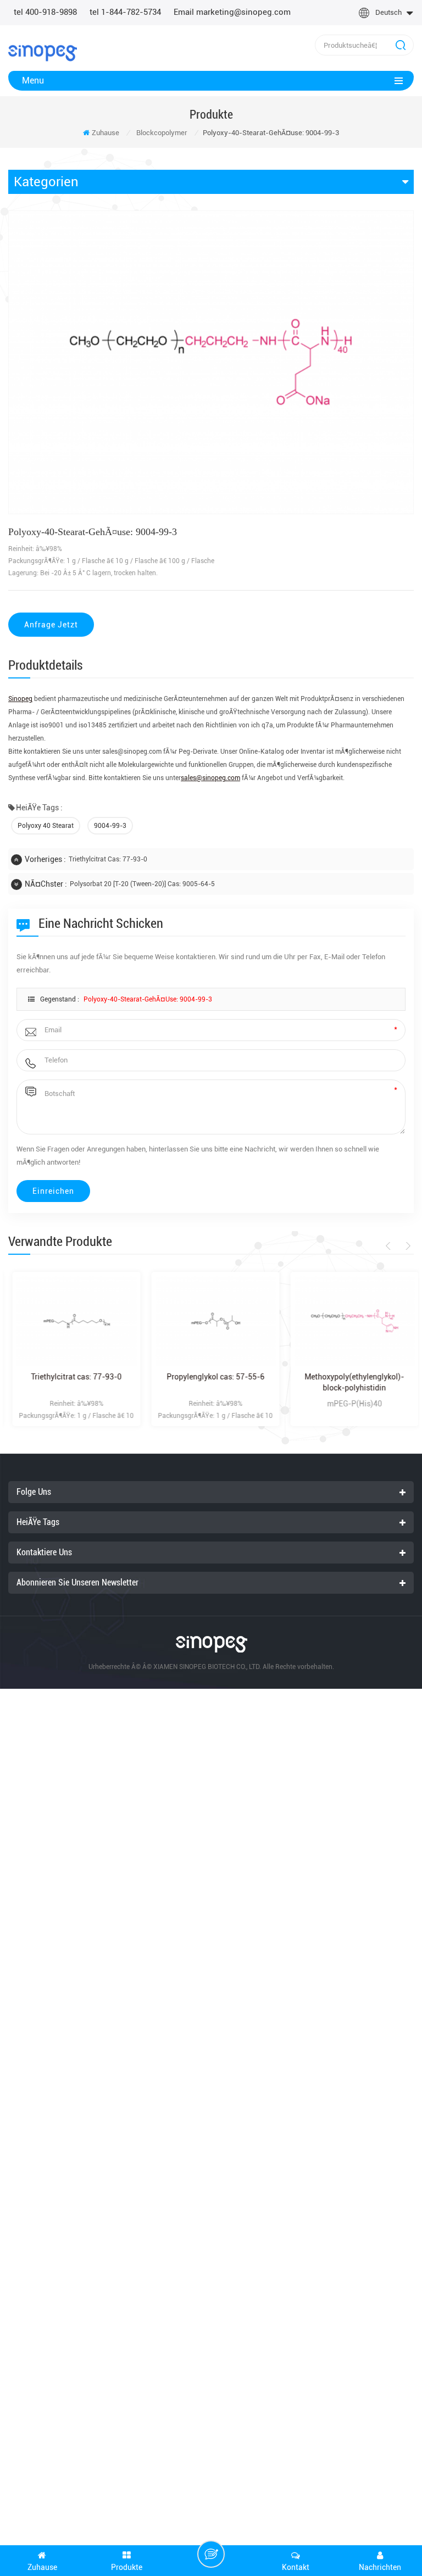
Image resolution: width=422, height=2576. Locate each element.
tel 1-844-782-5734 (125, 12)
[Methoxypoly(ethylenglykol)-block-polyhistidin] (350, 1321)
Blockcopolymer (162, 133)
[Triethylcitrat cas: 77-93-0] (72, 1321)
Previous (390, 1246)
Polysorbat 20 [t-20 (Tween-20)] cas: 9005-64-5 (142, 884)
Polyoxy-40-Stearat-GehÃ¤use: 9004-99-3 (148, 999)
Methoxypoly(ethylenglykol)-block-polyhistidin (350, 1382)
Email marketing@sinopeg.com (232, 12)
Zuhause (105, 133)
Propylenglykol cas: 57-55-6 (212, 1377)
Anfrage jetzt (51, 625)
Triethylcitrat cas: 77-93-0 (108, 859)
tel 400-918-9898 (45, 12)
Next (406, 1246)
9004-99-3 (110, 826)
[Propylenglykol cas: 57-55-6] (211, 1321)
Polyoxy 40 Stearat (46, 826)
